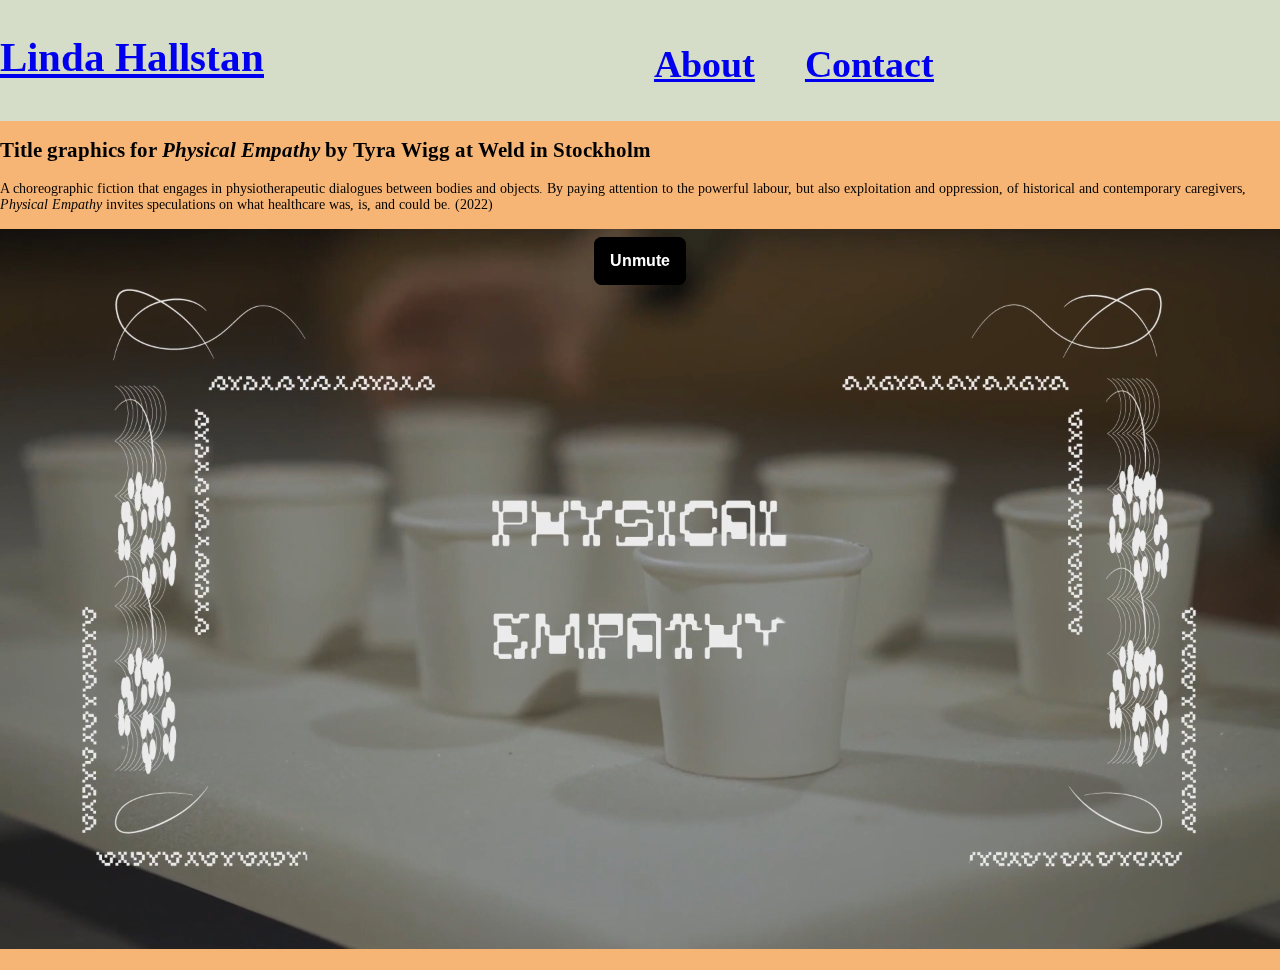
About (704, 64)
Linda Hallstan (132, 57)
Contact (869, 64)
